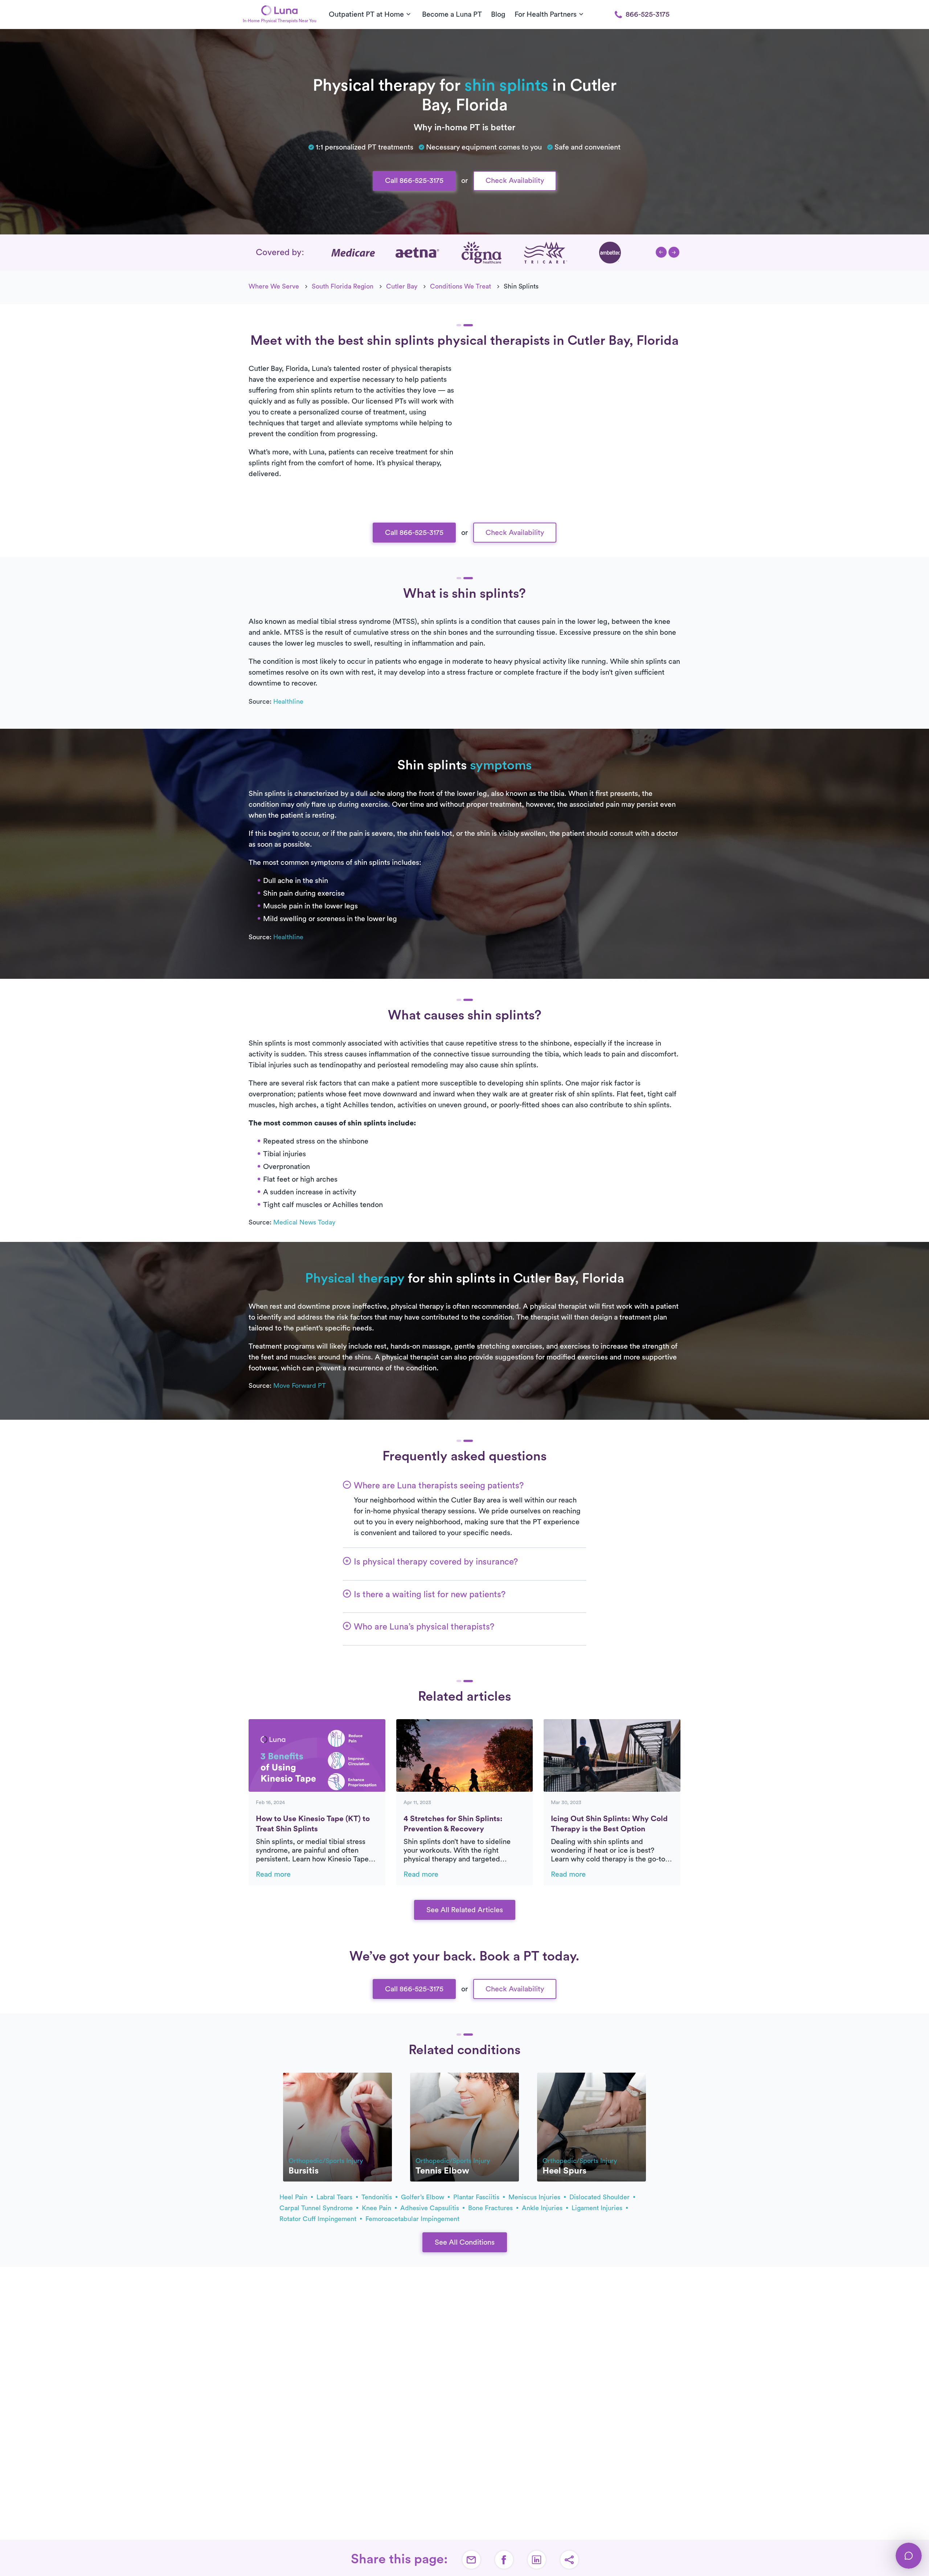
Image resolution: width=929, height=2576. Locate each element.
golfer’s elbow (423, 2197)
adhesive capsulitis (431, 2208)
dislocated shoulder (600, 2197)
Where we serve (274, 286)
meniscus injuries (535, 2197)
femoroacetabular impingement (412, 2219)
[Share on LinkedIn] (537, 2560)
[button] (661, 252)
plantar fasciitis (477, 2197)
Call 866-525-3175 (414, 181)
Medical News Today (304, 1222)
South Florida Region (343, 286)
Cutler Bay (402, 286)
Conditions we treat (461, 286)
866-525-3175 (648, 15)
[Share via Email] (471, 2560)
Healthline (288, 702)
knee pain (377, 2208)
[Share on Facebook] (504, 2560)
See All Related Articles (465, 1910)
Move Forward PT (300, 1386)
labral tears (335, 2197)
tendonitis (378, 2197)
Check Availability (515, 181)
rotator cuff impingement (319, 2219)
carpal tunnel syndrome (317, 2208)
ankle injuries (543, 2208)
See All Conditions (465, 2242)
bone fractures (491, 2208)
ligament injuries (598, 2208)
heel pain (294, 2197)
